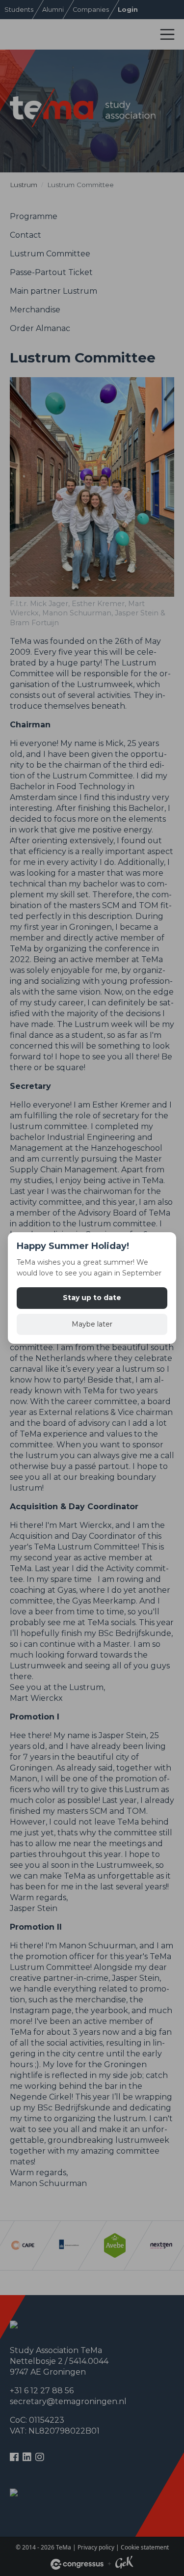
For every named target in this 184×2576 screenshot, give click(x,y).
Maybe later (92, 1324)
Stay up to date (92, 1298)
